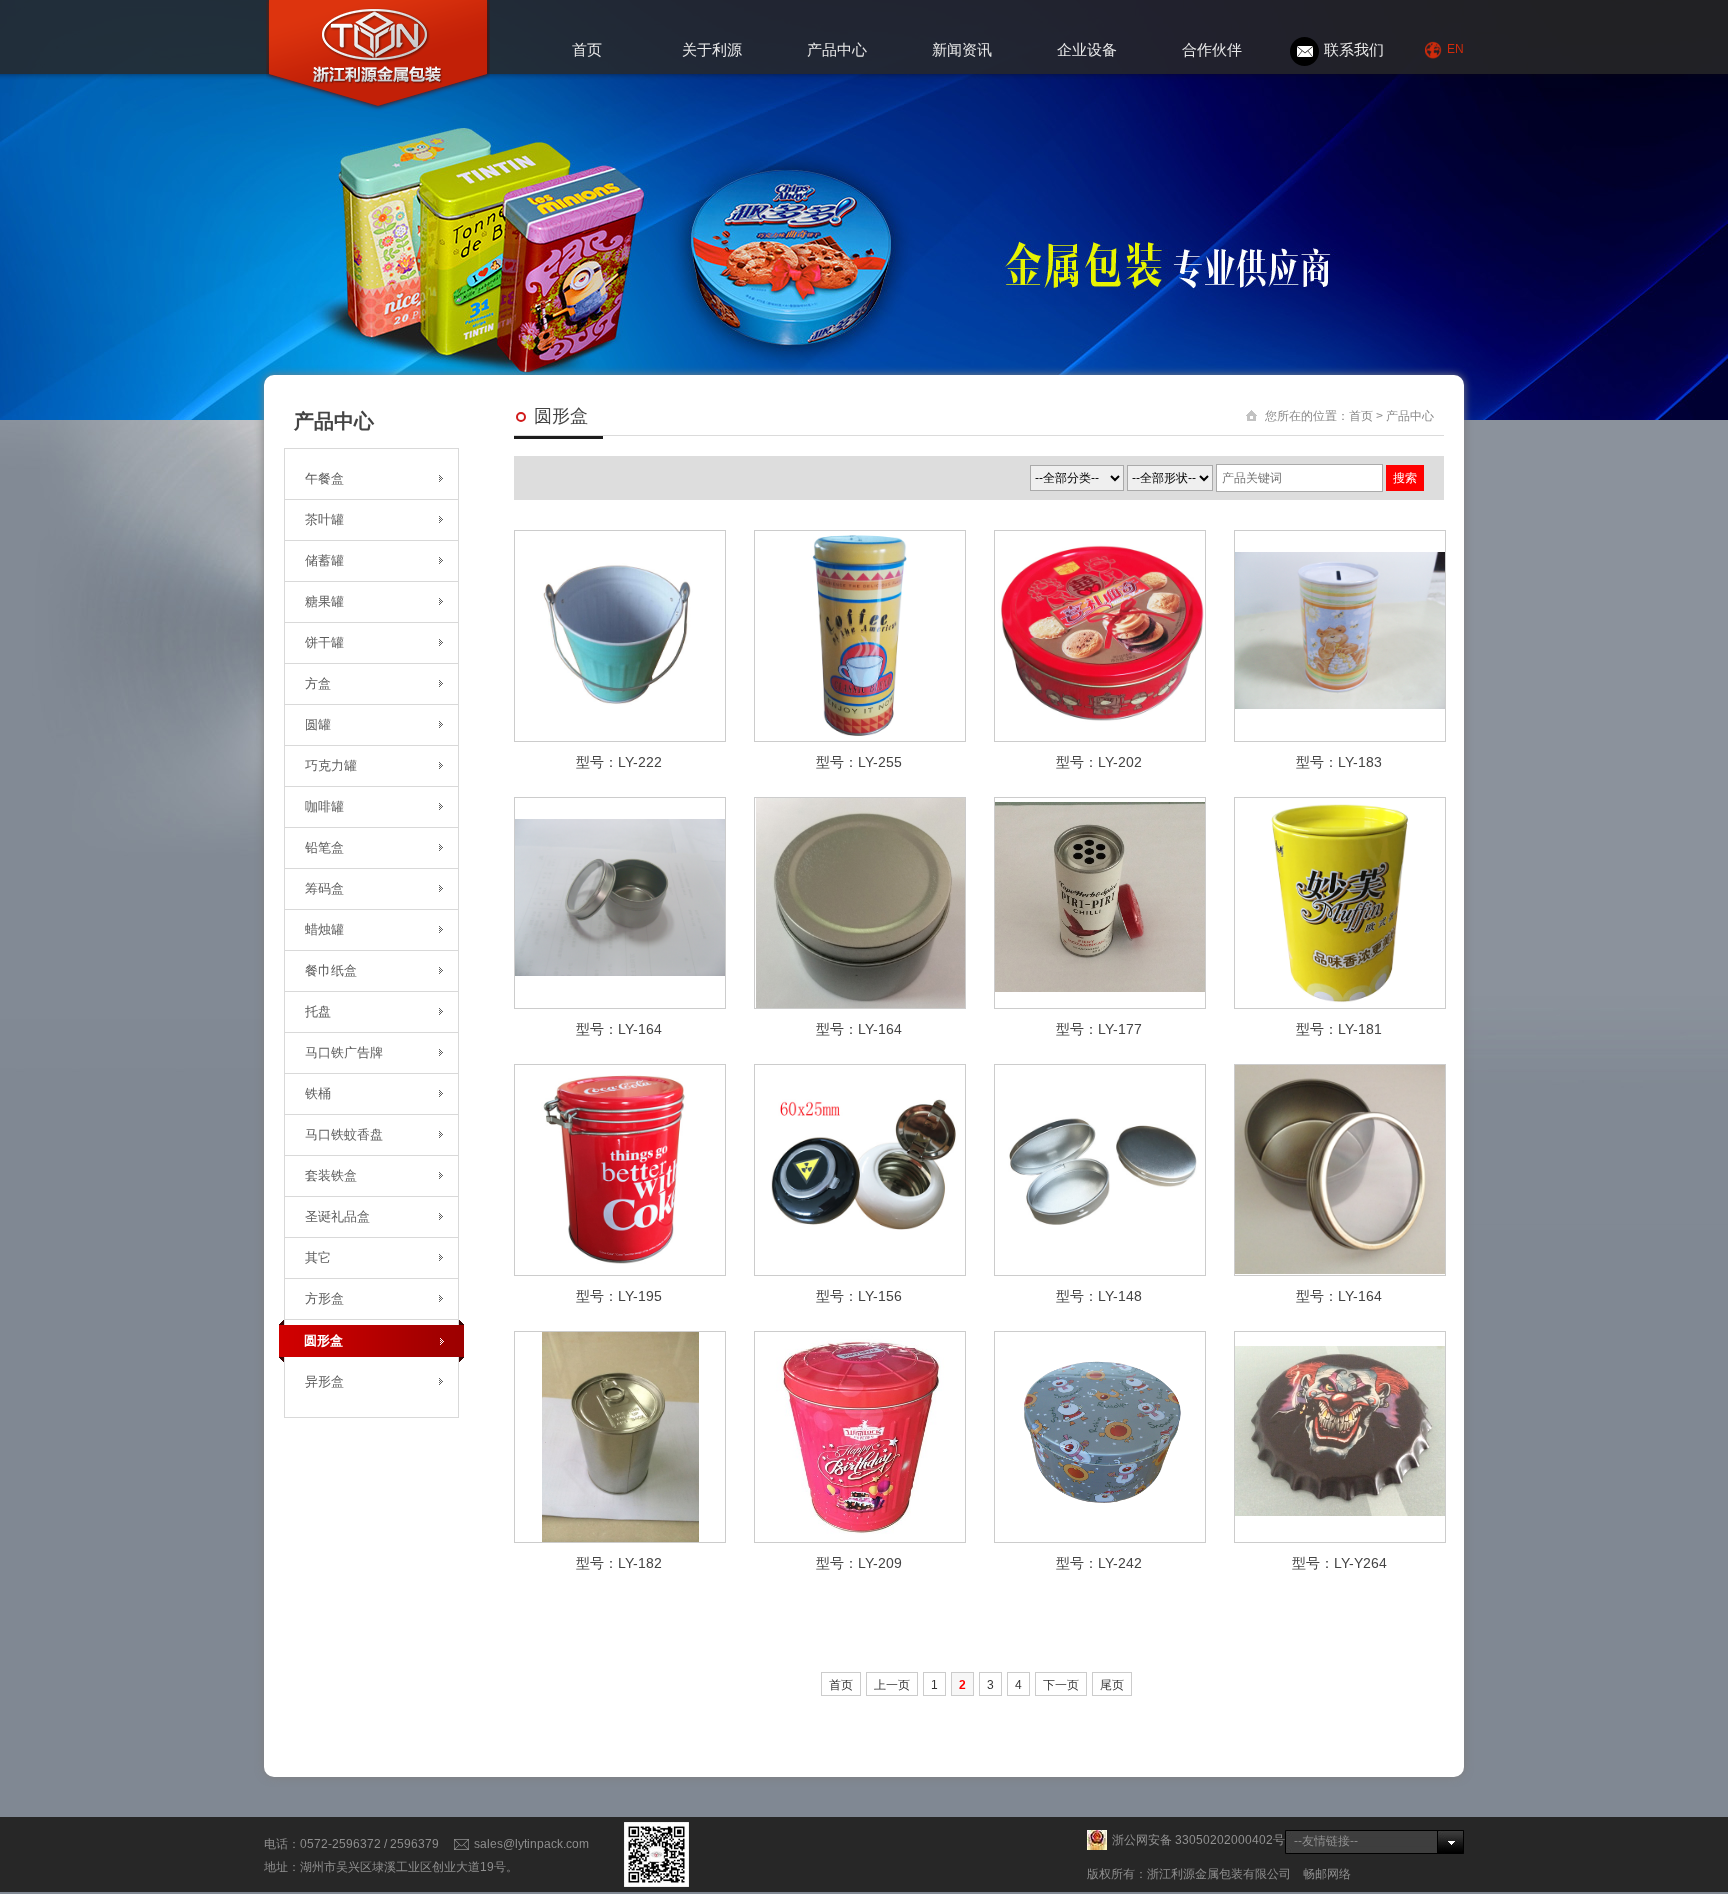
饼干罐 (324, 642)
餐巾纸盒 (331, 970)
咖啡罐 (324, 806)
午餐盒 (324, 478)
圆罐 (318, 724)
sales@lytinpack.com (531, 1844)
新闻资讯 (962, 49)
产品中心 (837, 49)
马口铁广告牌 (344, 1052)
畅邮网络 (1327, 1874)
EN (1455, 49)
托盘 (318, 1011)
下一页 (1061, 1685)
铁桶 (318, 1093)
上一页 (892, 1685)
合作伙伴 (1212, 49)
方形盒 (324, 1298)
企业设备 (1087, 49)
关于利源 (712, 49)
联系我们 (1354, 49)
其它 (318, 1257)
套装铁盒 (331, 1175)
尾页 (1112, 1685)
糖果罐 (324, 601)
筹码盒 (324, 888)
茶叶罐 (324, 519)
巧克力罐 (331, 765)
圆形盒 (323, 1340)
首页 (587, 49)
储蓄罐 (324, 560)
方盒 (318, 683)
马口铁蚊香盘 (344, 1134)
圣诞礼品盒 (337, 1216)
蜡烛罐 (324, 929)
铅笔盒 (324, 847)
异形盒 (324, 1381)
